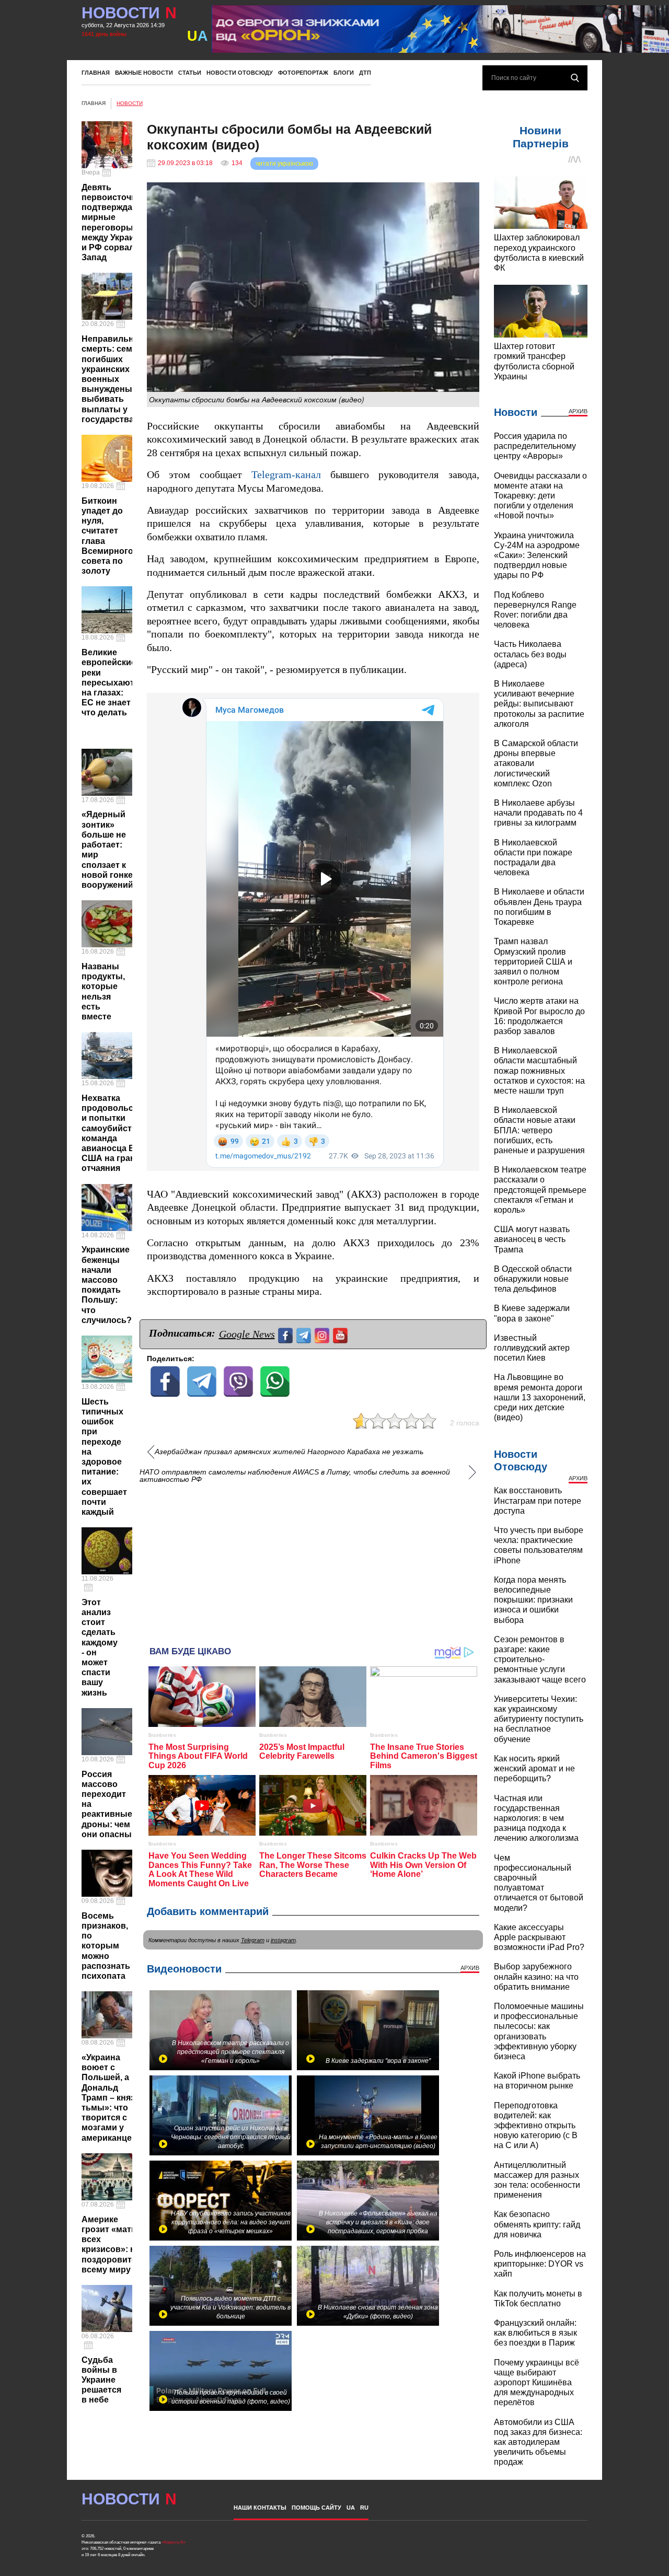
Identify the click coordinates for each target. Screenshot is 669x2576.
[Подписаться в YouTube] (342, 1334)
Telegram (253, 1940)
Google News (247, 1334)
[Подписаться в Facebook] (287, 1334)
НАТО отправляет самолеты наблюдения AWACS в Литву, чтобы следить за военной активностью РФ (295, 1476)
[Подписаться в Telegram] (305, 1334)
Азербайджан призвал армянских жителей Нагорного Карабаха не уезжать (289, 1452)
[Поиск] (575, 78)
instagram (283, 1940)
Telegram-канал (286, 475)
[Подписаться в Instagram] (323, 1334)
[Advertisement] (313, 1560)
